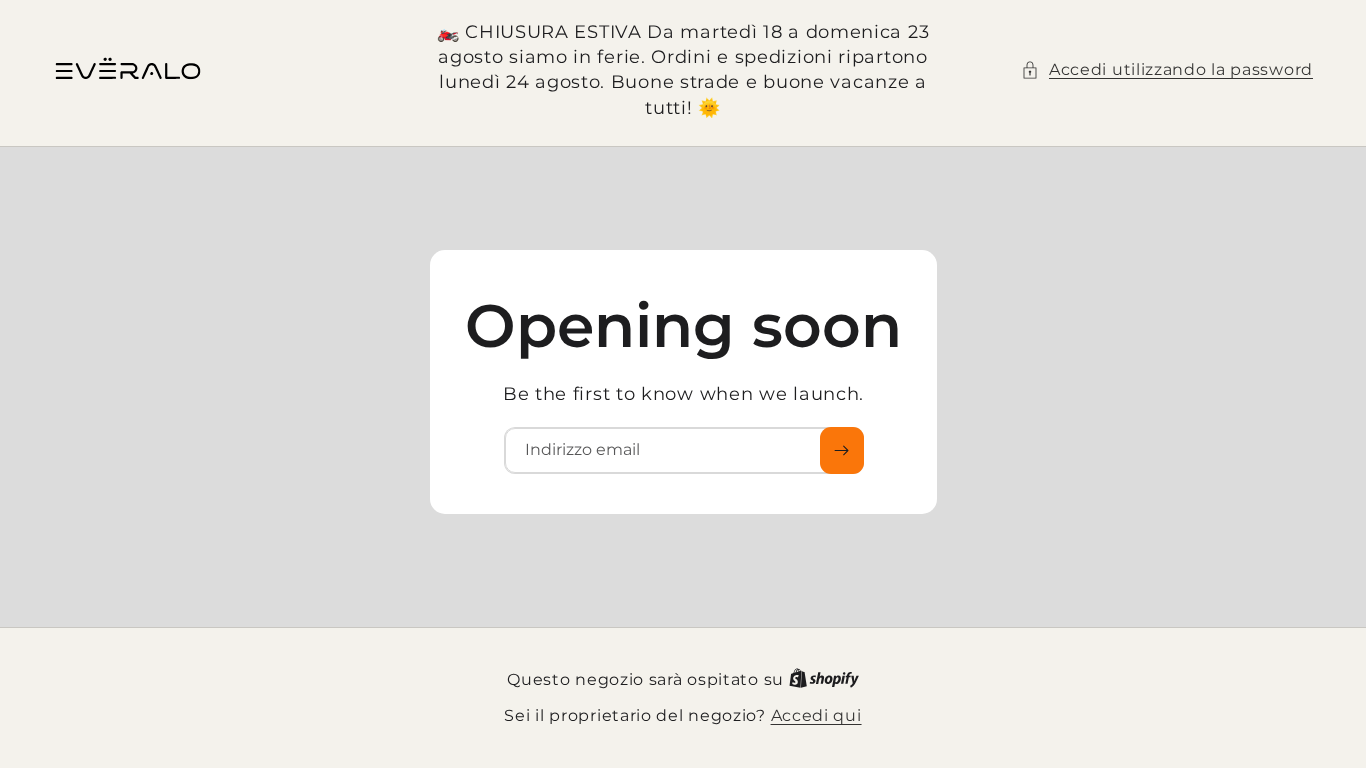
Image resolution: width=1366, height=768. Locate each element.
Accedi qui (816, 715)
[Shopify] (824, 679)
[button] (1167, 70)
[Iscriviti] (841, 450)
